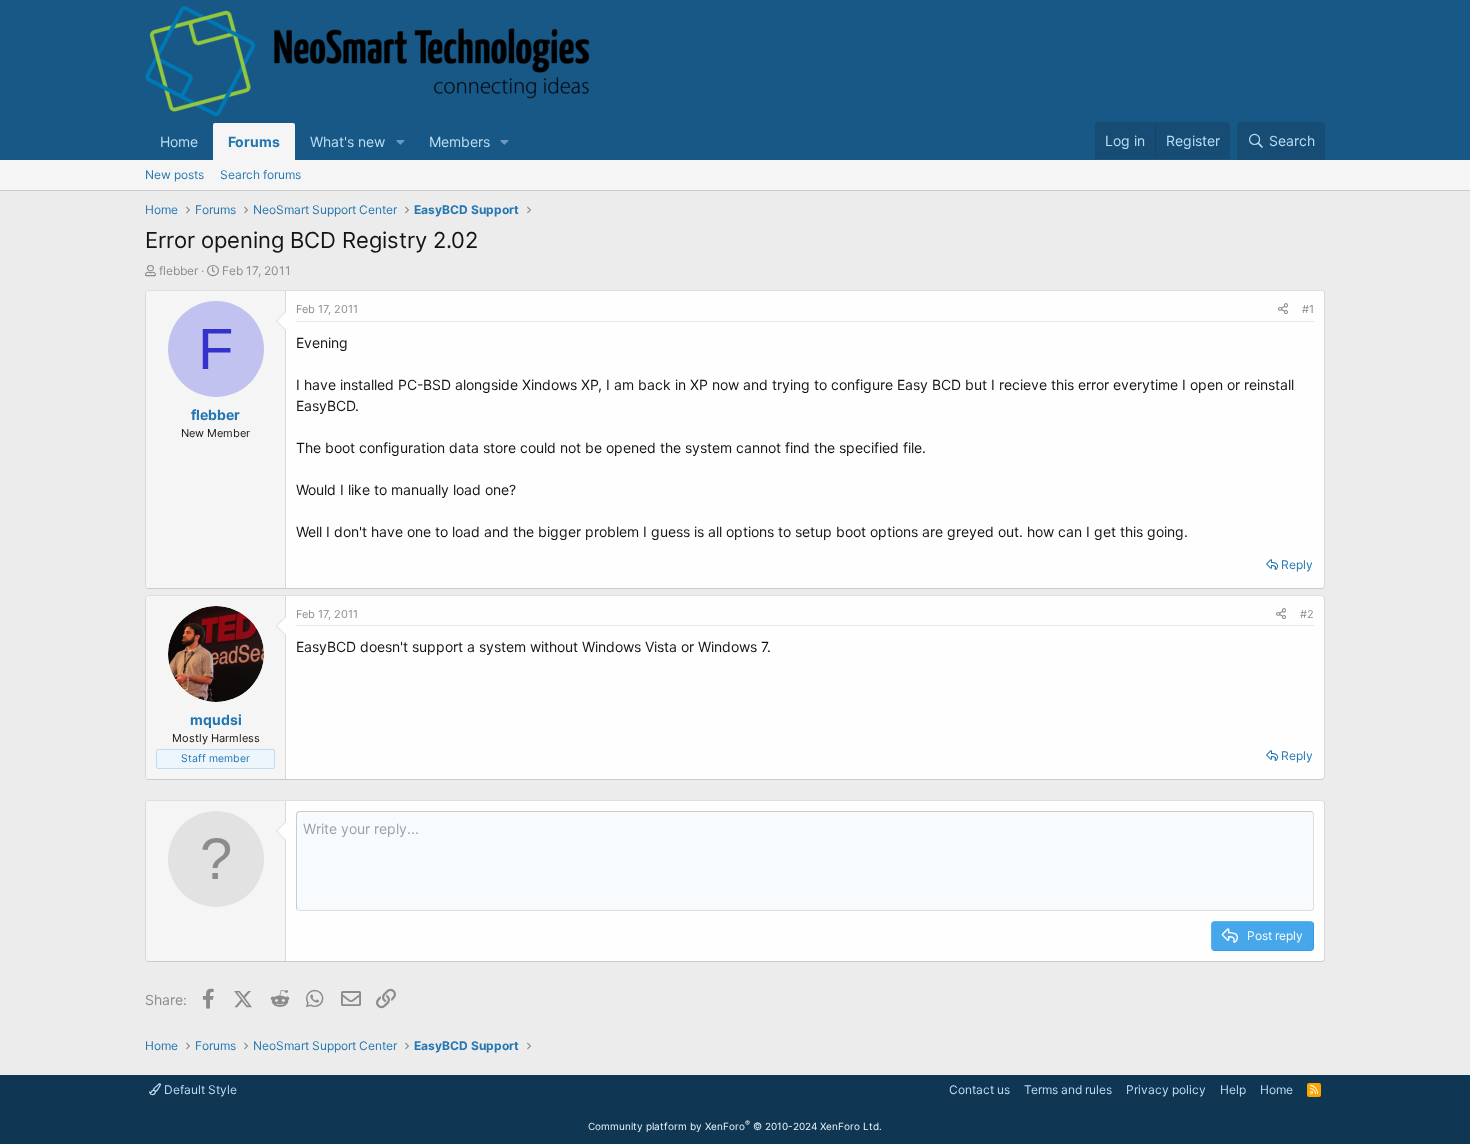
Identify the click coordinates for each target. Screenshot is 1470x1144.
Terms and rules (1068, 1089)
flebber (178, 270)
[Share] (1283, 309)
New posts (174, 174)
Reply (1297, 564)
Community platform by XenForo (735, 1126)
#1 (1308, 309)
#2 (1307, 614)
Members (459, 141)
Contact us (979, 1089)
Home (179, 141)
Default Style (199, 1089)
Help (1233, 1089)
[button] (400, 141)
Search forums (260, 174)
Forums (254, 141)
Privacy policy (1166, 1089)
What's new (347, 141)
